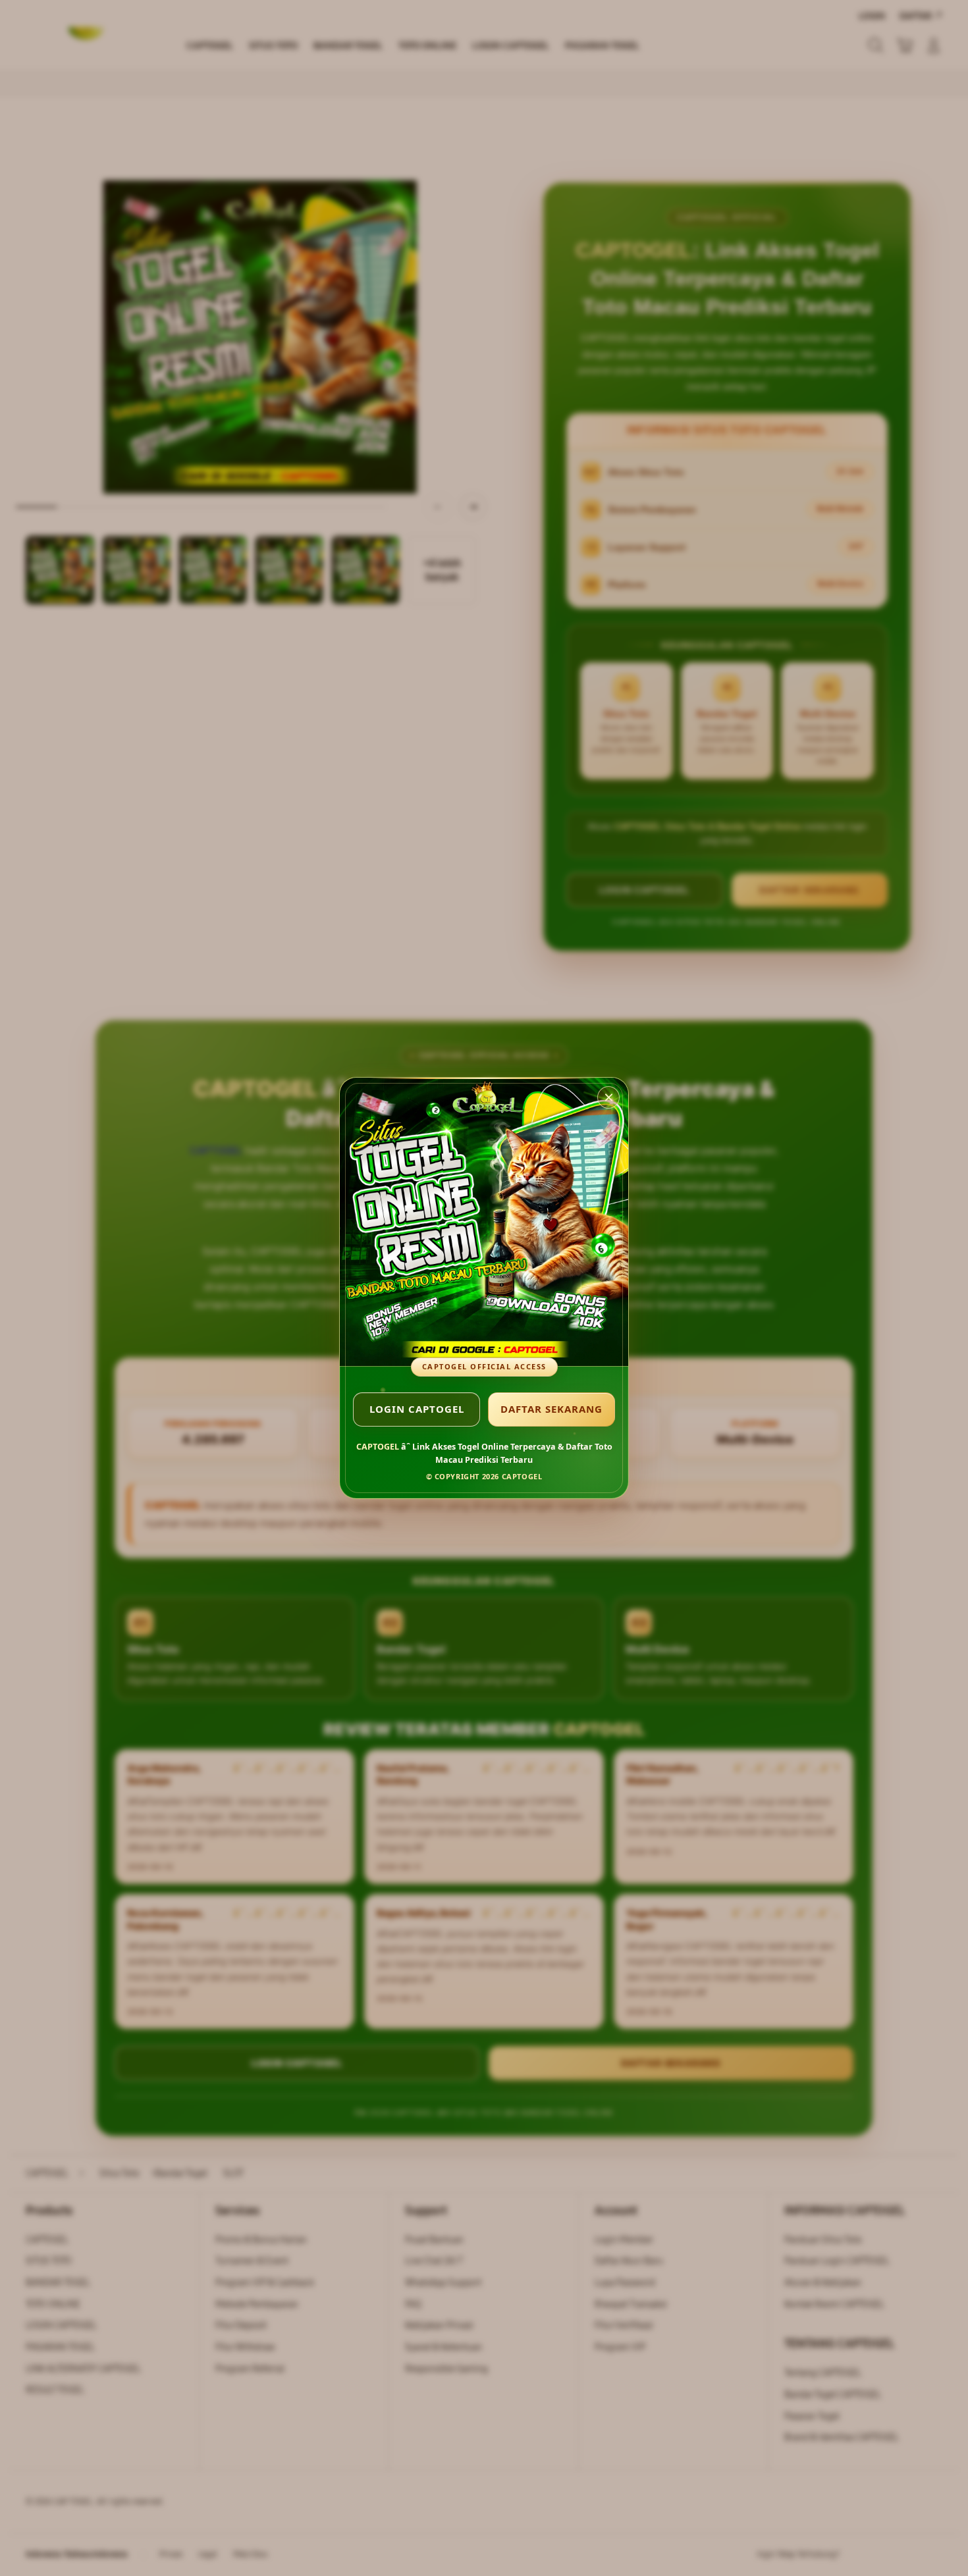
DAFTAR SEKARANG (551, 1409)
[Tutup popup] (608, 1097)
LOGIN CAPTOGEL (417, 1409)
